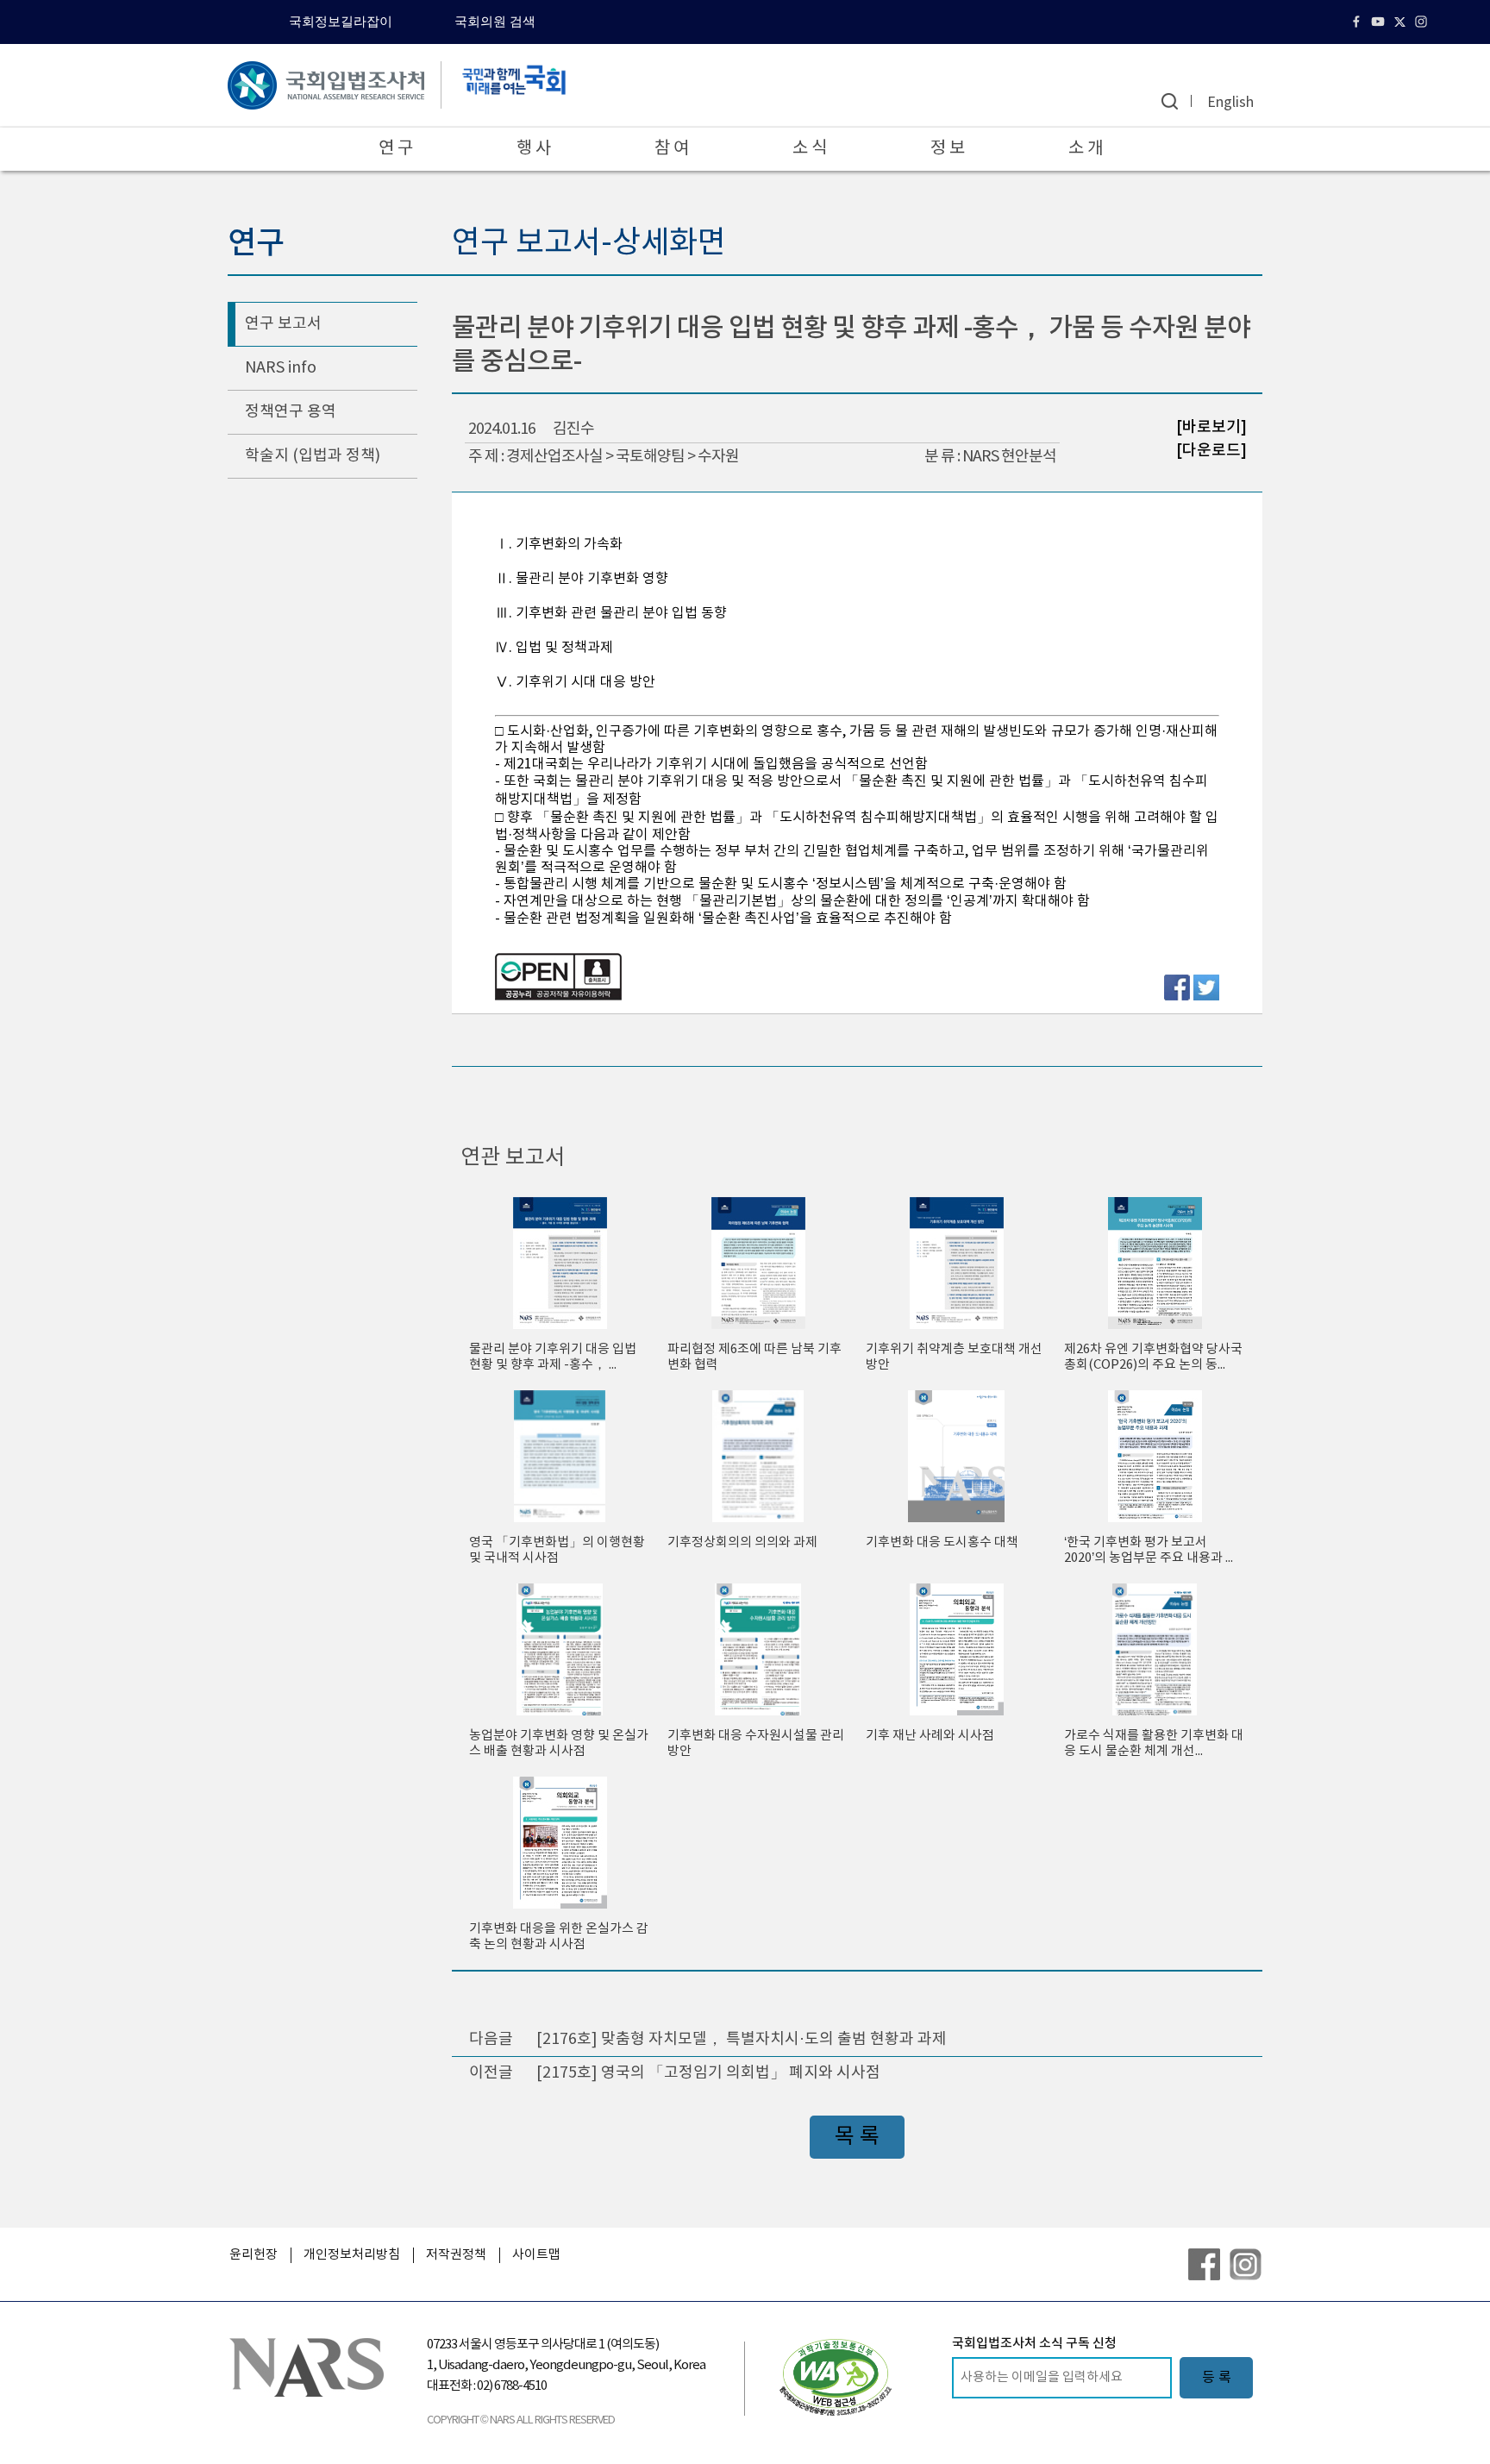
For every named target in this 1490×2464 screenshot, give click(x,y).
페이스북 (1359, 22)
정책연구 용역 (291, 412)
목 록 (857, 2137)
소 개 (1086, 149)
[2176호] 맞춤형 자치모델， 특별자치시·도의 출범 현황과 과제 (742, 2039)
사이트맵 (536, 2255)
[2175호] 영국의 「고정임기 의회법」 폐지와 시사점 (708, 2073)
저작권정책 (456, 2255)
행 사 (534, 149)
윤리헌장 (254, 2255)
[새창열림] (836, 2377)
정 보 (948, 149)
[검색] (1170, 101)
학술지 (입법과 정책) (313, 456)
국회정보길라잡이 (341, 22)
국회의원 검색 (495, 22)
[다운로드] (1211, 450)
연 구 (396, 149)
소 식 (810, 149)
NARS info (281, 368)
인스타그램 (1423, 22)
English (1230, 103)
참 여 (672, 149)
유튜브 (1380, 22)
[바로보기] (1211, 427)
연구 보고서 (283, 324)
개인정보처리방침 (352, 2255)
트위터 (1402, 22)
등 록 (1217, 2378)
